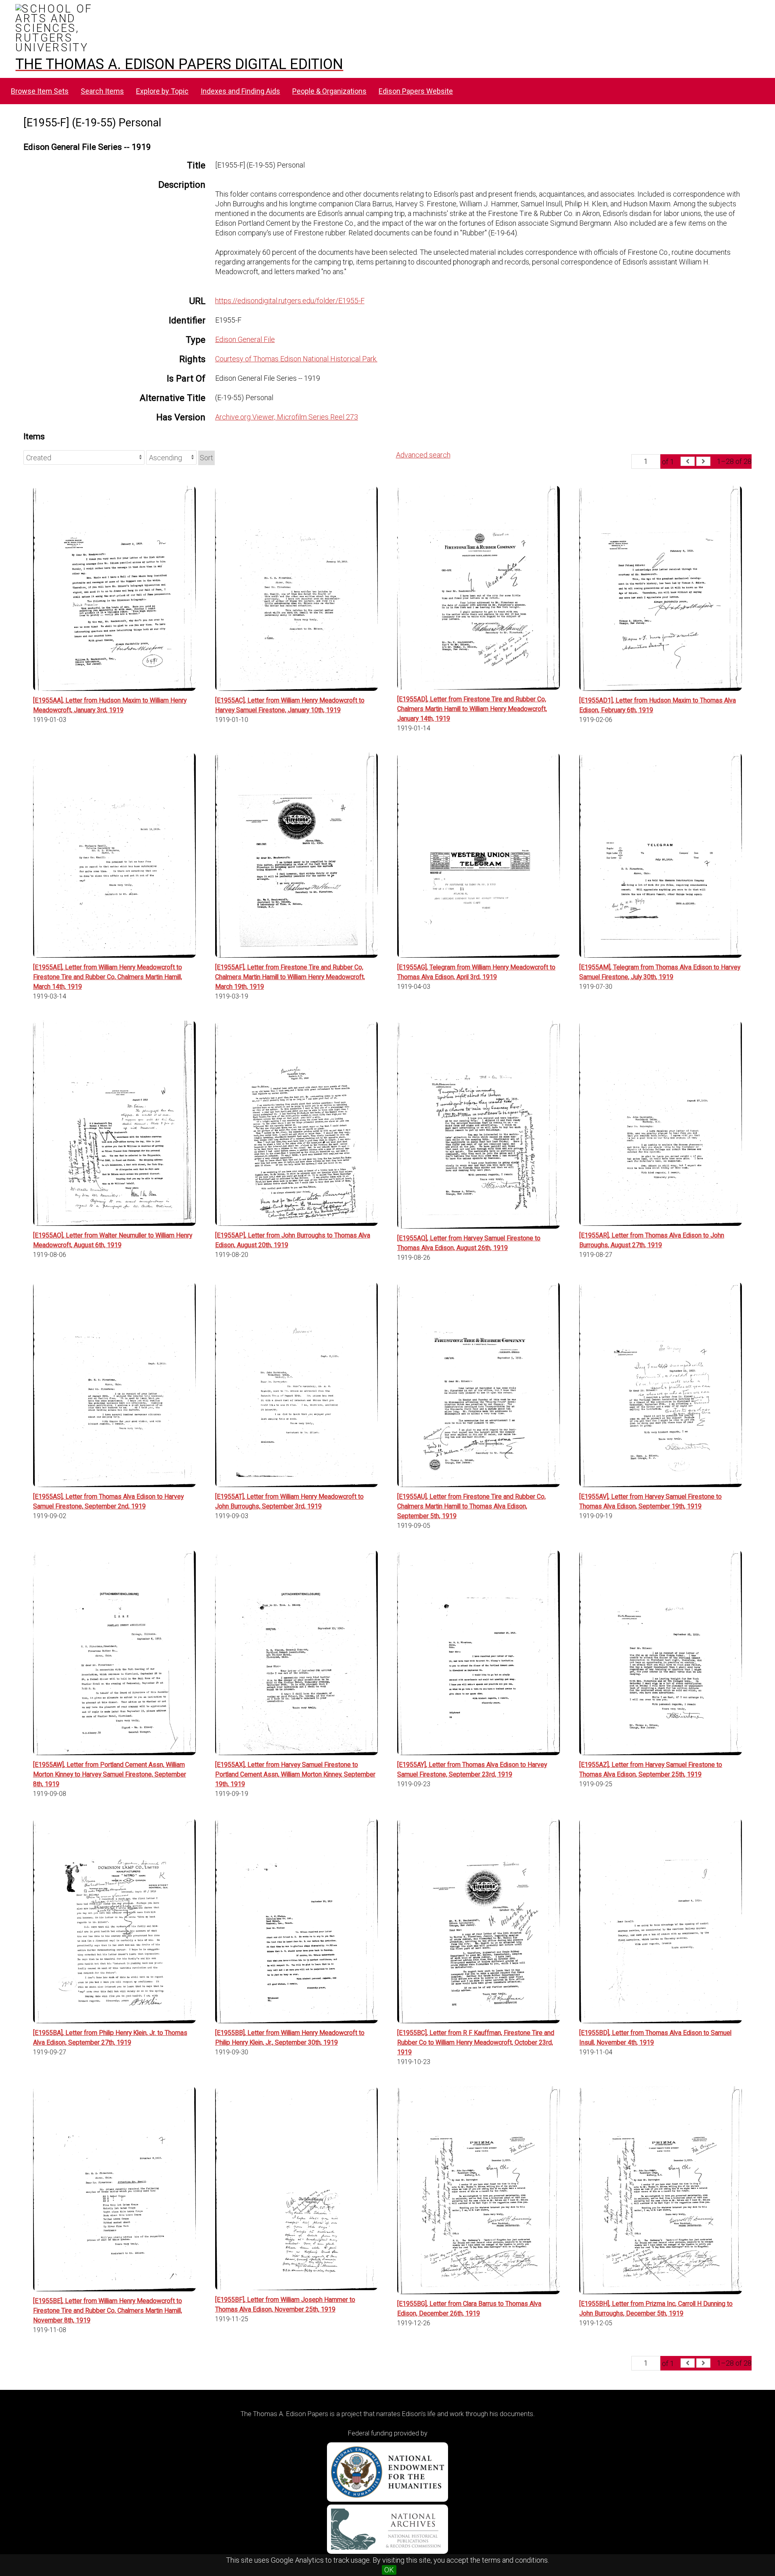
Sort (206, 458)
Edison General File (245, 339)
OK (389, 2570)
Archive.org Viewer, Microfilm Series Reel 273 (287, 417)
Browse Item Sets (40, 91)
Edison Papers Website (416, 91)
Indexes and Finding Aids (240, 91)
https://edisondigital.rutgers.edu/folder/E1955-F (290, 301)
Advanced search (423, 455)
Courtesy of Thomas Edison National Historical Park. (296, 359)
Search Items (102, 91)
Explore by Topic (162, 91)
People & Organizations (329, 91)
